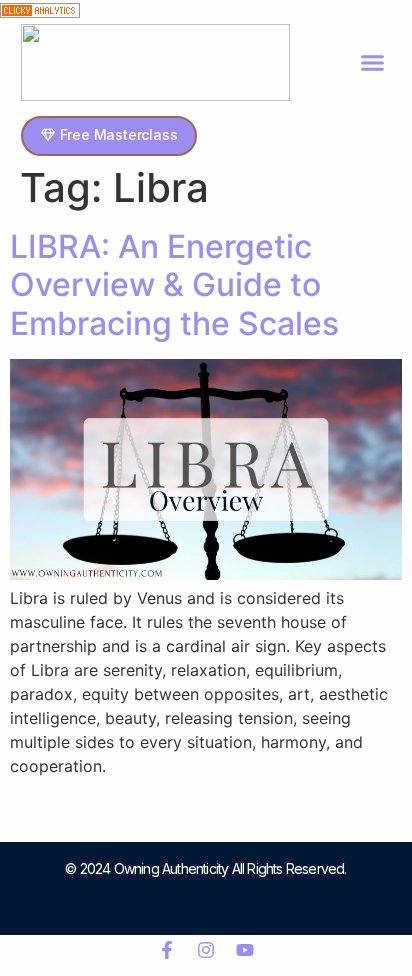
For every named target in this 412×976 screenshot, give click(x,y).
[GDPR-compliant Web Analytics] (40, 12)
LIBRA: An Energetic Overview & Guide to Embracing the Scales (174, 285)
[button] (373, 63)
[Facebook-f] (167, 950)
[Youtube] (245, 950)
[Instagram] (206, 950)
